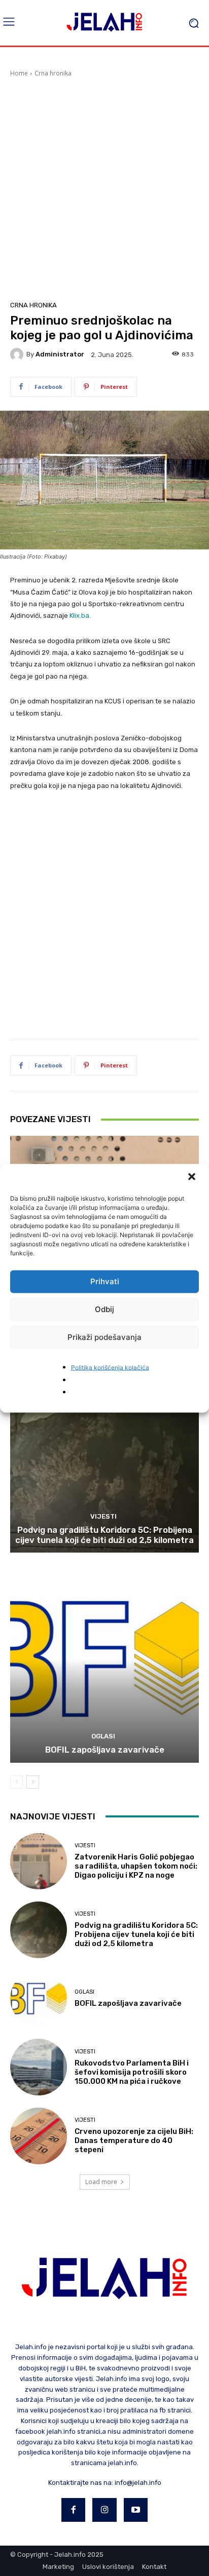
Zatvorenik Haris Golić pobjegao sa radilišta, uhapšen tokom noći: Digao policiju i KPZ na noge (136, 1866)
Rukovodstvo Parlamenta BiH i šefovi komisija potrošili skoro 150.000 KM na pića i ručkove (132, 2072)
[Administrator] (18, 354)
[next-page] (33, 1782)
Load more (101, 2182)
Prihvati (105, 1281)
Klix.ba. (80, 616)
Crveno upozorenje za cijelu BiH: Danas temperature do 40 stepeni (134, 2141)
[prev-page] (16, 1782)
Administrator (60, 354)
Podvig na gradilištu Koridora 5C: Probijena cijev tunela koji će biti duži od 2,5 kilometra (104, 1535)
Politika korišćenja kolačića (110, 1367)
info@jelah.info (138, 2483)
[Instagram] (104, 2510)
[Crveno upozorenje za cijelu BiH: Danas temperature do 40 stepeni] (39, 2136)
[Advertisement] (104, 187)
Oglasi (103, 1736)
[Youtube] (136, 2510)
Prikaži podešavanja (104, 1337)
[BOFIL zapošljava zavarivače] (104, 1659)
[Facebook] (74, 2510)
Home (19, 73)
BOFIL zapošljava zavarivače (105, 1750)
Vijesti (103, 1516)
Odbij (104, 1309)
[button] (193, 1177)
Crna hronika (53, 73)
